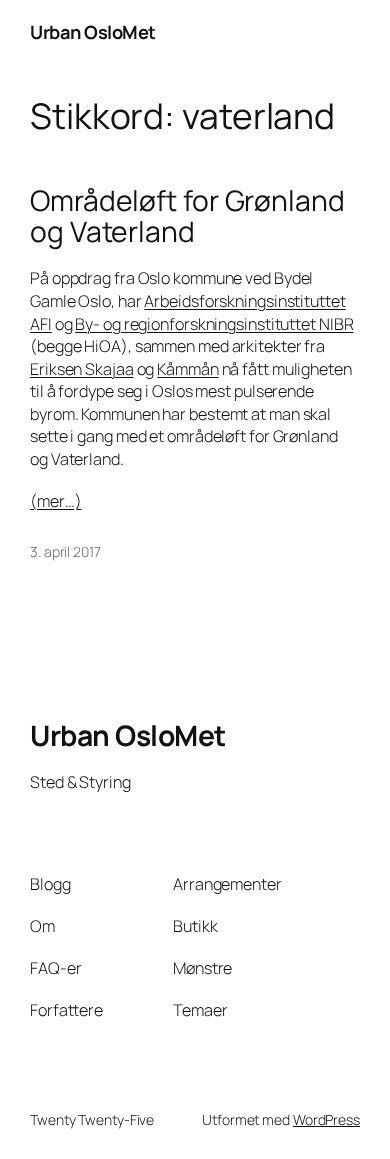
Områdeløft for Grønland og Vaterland (187, 217)
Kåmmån (187, 369)
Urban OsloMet (93, 32)
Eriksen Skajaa (82, 369)
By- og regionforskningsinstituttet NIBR (214, 324)
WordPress (326, 1119)
